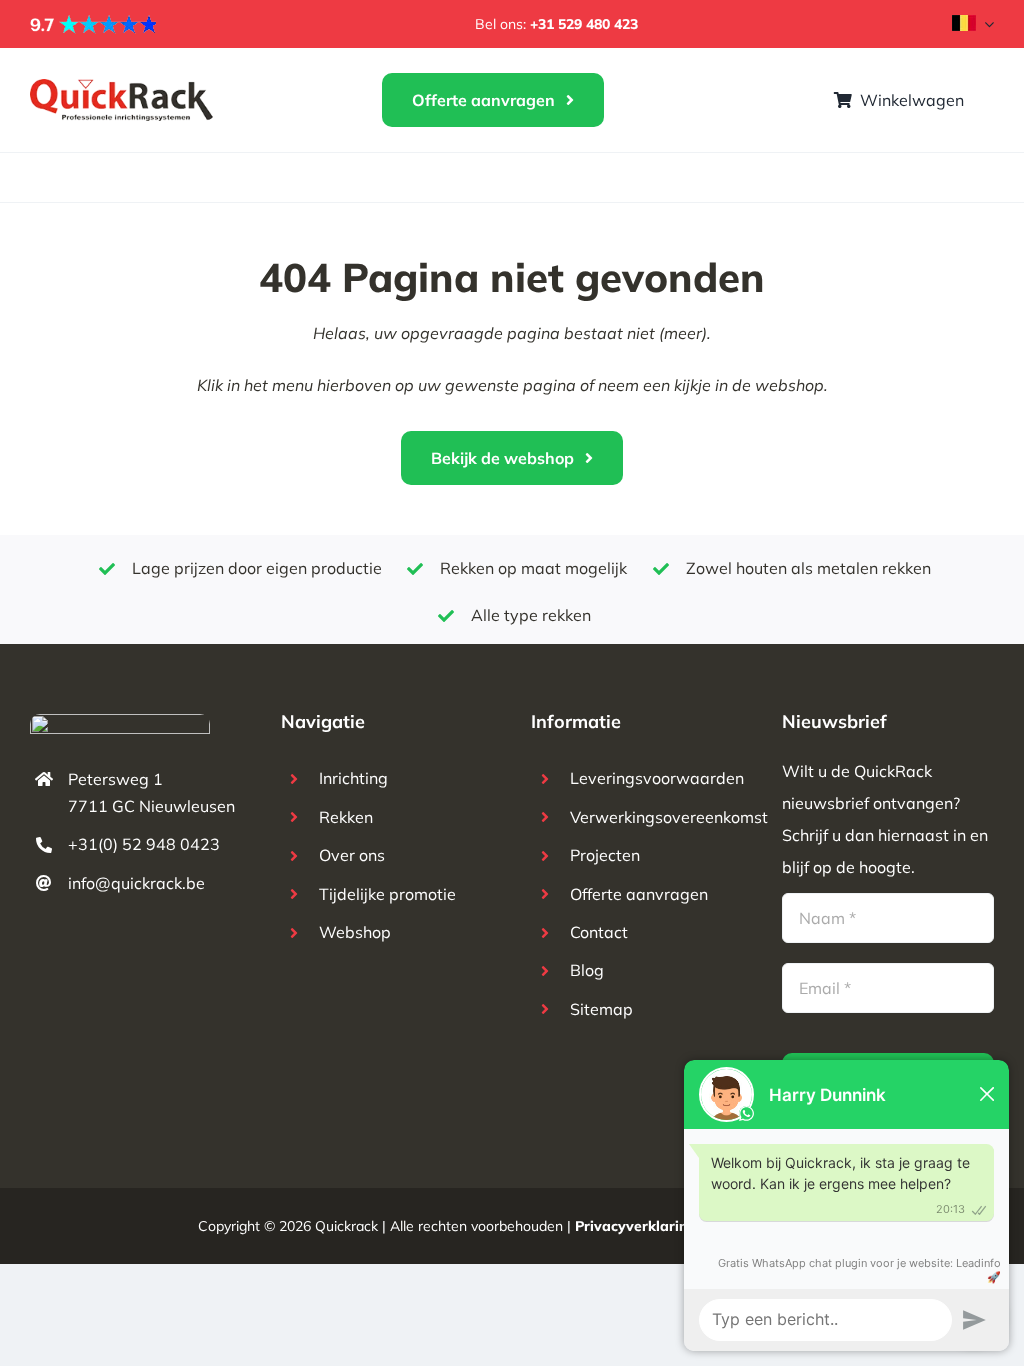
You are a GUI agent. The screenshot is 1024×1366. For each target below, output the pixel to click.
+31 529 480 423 (584, 24)
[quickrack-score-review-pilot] (95, 22)
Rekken (346, 817)
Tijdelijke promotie (387, 894)
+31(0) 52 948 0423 (144, 844)
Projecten (605, 855)
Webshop (355, 932)
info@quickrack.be (136, 883)
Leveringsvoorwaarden (657, 778)
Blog (587, 970)
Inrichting (353, 778)
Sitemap (601, 1009)
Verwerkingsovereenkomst (669, 817)
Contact (599, 932)
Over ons (352, 855)
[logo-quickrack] (122, 87)
